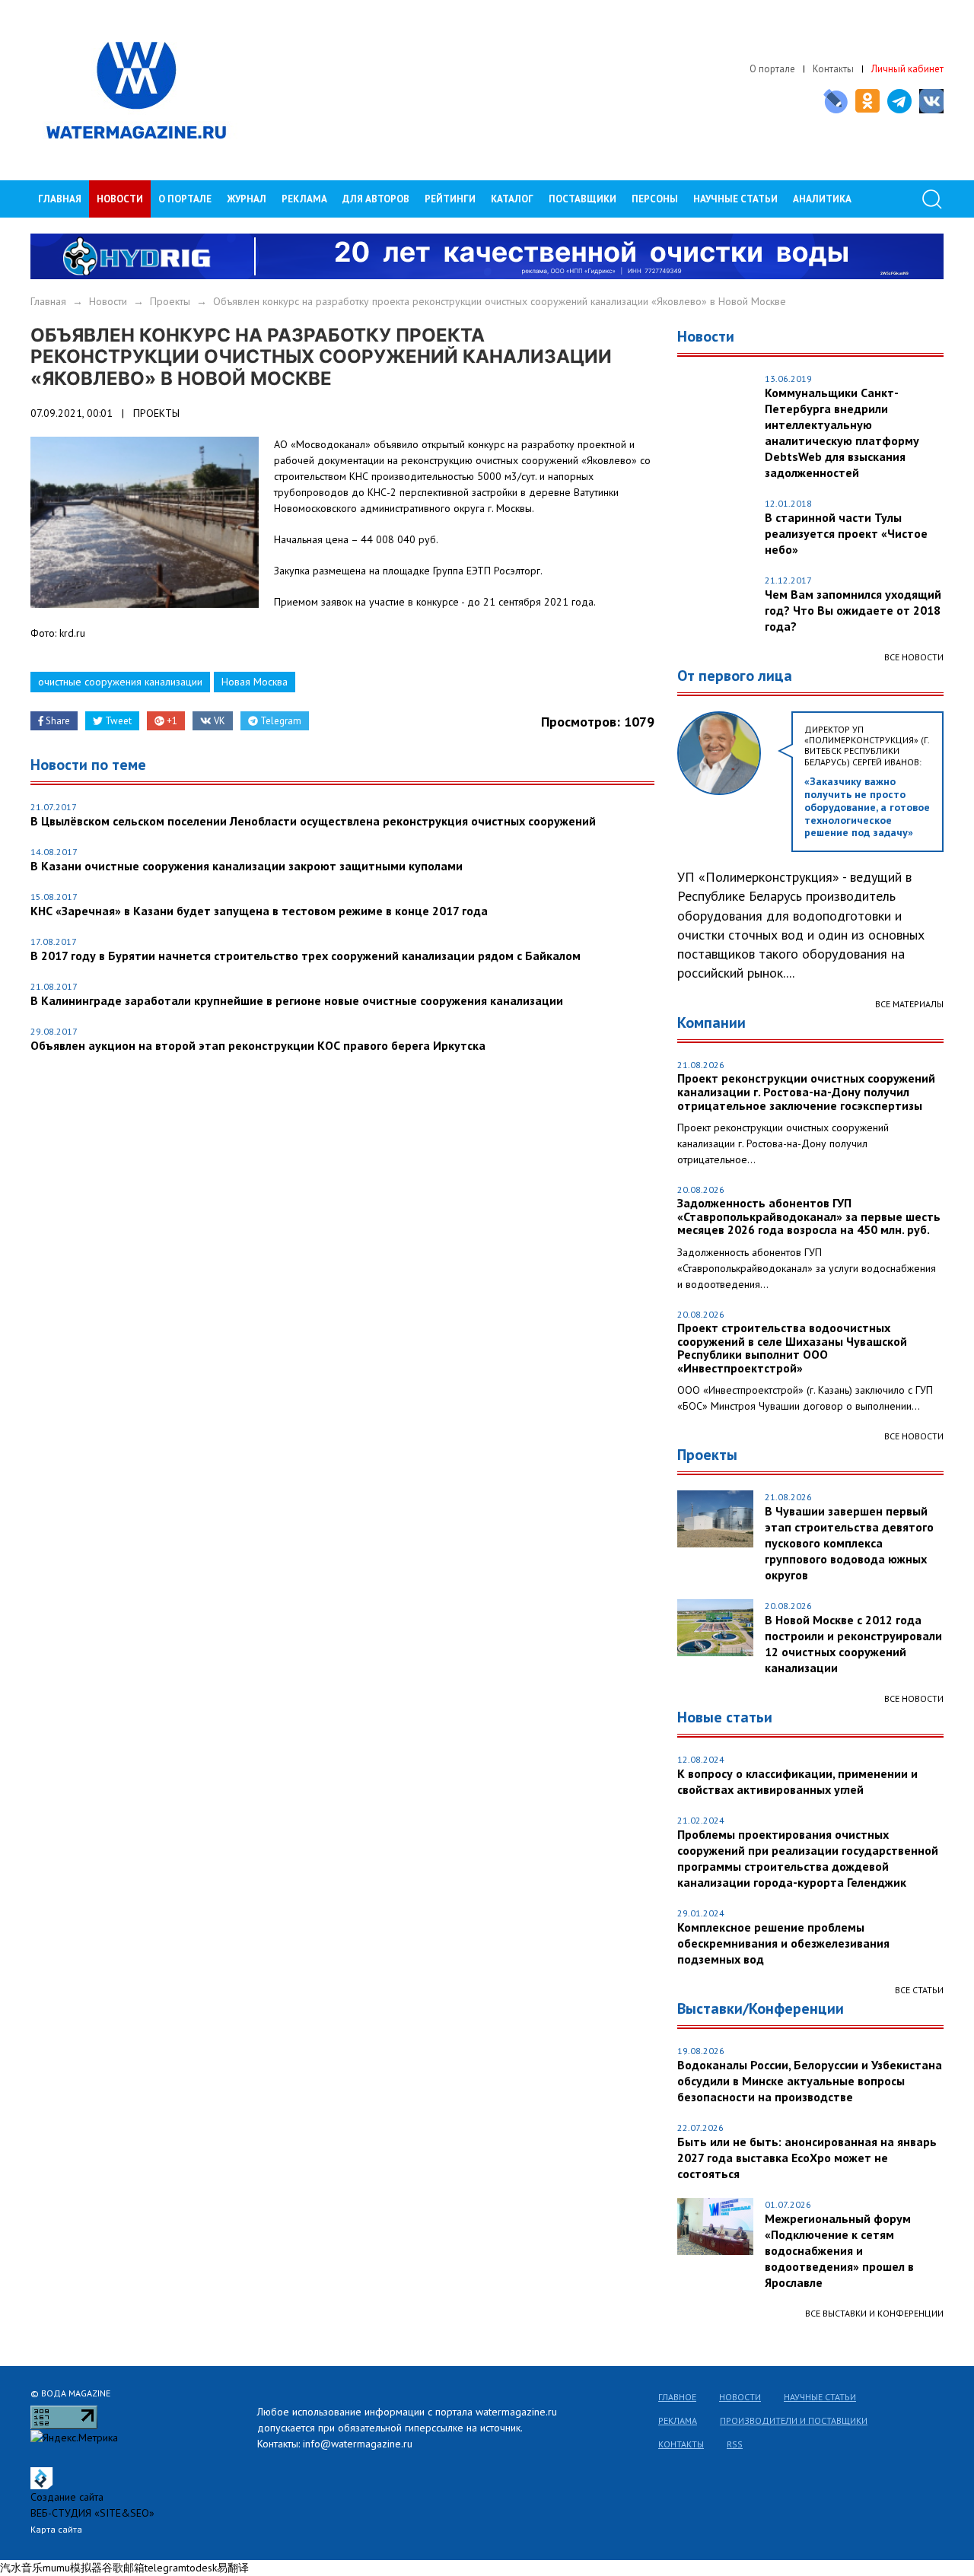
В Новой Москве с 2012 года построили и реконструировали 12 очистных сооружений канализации (853, 1644)
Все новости (914, 657)
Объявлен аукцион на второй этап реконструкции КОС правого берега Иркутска (258, 1045)
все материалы (909, 1004)
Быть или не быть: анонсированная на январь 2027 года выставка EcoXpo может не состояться (807, 2158)
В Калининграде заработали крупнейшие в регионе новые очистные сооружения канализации (297, 1000)
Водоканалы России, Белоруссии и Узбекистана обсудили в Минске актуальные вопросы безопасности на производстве (810, 2081)
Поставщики (582, 199)
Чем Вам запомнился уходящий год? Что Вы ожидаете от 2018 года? (853, 610)
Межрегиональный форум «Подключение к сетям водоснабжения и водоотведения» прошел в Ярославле (839, 2250)
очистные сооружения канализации (120, 682)
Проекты (170, 301)
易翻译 (233, 2568)
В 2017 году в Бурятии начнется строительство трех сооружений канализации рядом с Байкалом (306, 956)
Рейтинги (450, 199)
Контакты (833, 69)
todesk (202, 2568)
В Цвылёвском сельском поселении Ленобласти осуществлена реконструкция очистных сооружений (313, 821)
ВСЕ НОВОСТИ (914, 1436)
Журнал (247, 199)
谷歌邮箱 (123, 2568)
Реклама (304, 199)
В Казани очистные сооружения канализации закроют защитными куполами (247, 866)
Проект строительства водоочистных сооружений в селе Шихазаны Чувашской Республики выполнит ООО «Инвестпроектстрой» (792, 1348)
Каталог (512, 199)
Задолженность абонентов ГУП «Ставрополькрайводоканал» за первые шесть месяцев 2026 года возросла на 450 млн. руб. (809, 1217)
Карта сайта (56, 2529)
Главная (60, 199)
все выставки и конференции (874, 2313)
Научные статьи (820, 2397)
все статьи (919, 1990)
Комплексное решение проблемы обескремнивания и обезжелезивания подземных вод (783, 1943)
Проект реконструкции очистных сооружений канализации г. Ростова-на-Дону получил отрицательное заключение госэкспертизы (806, 1092)
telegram (166, 2568)
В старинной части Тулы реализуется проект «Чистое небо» (846, 533)
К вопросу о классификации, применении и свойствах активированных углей (797, 1781)
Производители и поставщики (794, 2420)
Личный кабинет (907, 69)
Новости (120, 199)
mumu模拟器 (72, 2568)
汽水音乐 (21, 2568)
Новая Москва (255, 682)
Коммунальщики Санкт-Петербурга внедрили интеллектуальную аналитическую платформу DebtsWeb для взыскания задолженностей (842, 433)
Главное (677, 2397)
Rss (735, 2444)
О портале (772, 69)
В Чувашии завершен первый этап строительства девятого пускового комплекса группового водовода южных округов (849, 1543)
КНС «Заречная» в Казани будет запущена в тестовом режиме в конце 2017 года (259, 911)
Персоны (655, 199)
